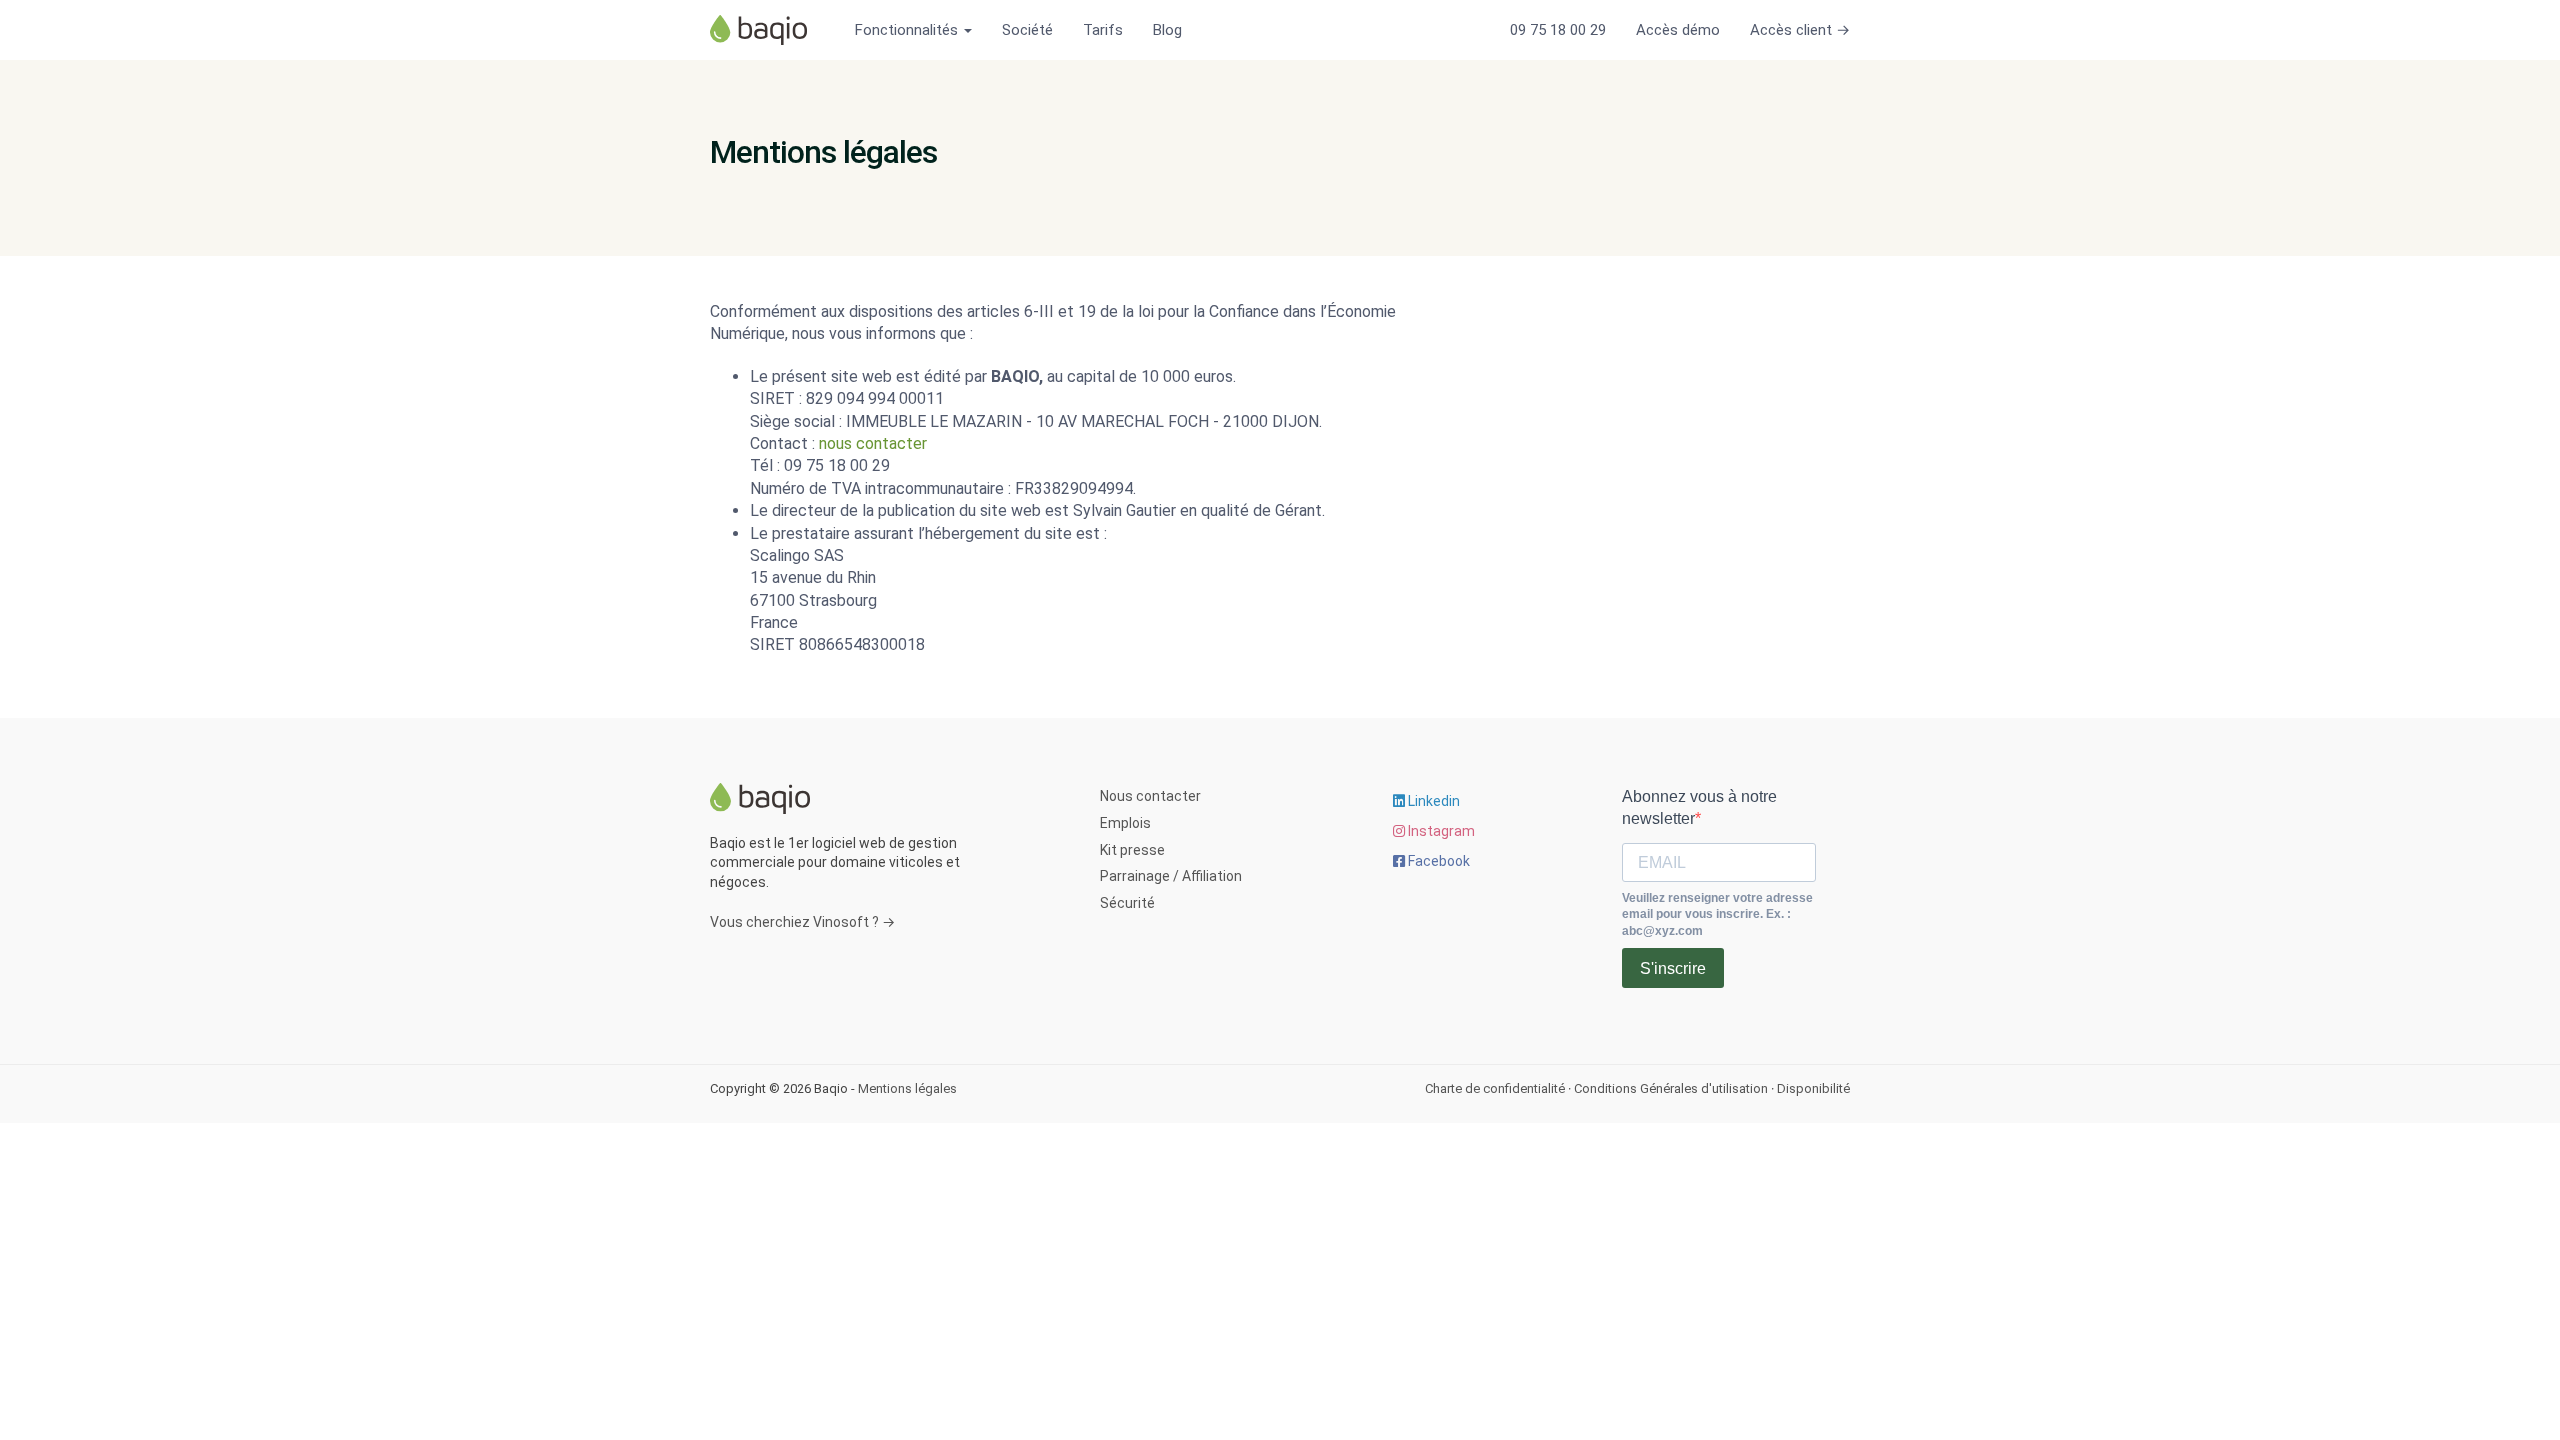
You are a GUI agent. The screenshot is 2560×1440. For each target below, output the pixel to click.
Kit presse (1132, 850)
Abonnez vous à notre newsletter (1699, 807)
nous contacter (873, 443)
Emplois (1125, 823)
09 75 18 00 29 (1558, 30)
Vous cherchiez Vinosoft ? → (802, 922)
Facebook (1437, 861)
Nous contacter (1150, 796)
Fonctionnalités (908, 30)
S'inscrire (1673, 968)
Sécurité (1127, 903)
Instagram (1440, 831)
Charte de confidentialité (1495, 1088)
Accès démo (1678, 30)
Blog (1167, 30)
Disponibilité (1813, 1088)
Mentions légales (907, 1088)
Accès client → (1800, 30)
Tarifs (1103, 30)
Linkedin (1432, 801)
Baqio (765, 30)
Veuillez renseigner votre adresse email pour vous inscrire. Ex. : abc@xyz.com (1717, 915)
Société (1027, 30)
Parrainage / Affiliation (1171, 876)
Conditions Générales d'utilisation (1671, 1088)
